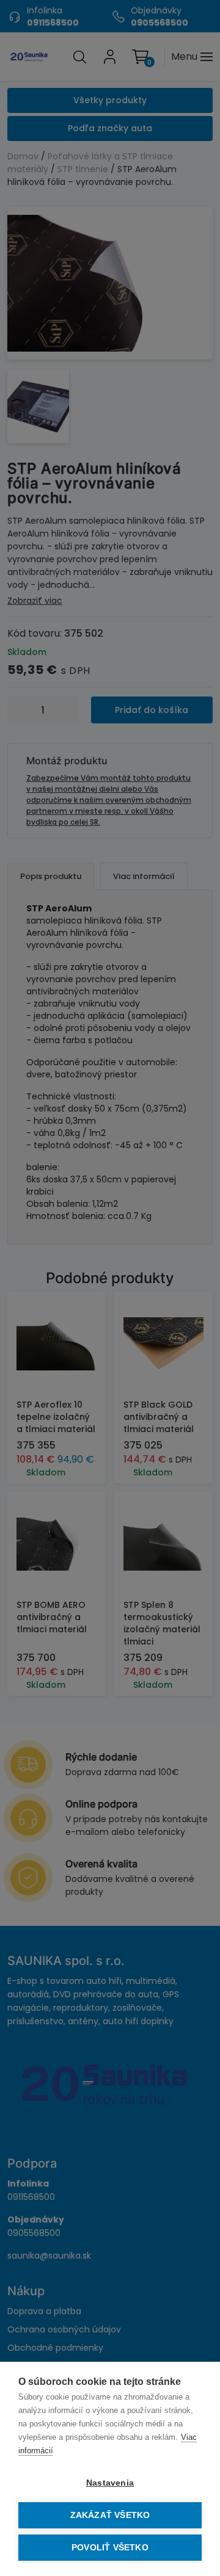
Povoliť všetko (110, 2548)
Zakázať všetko (110, 2515)
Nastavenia (110, 2483)
